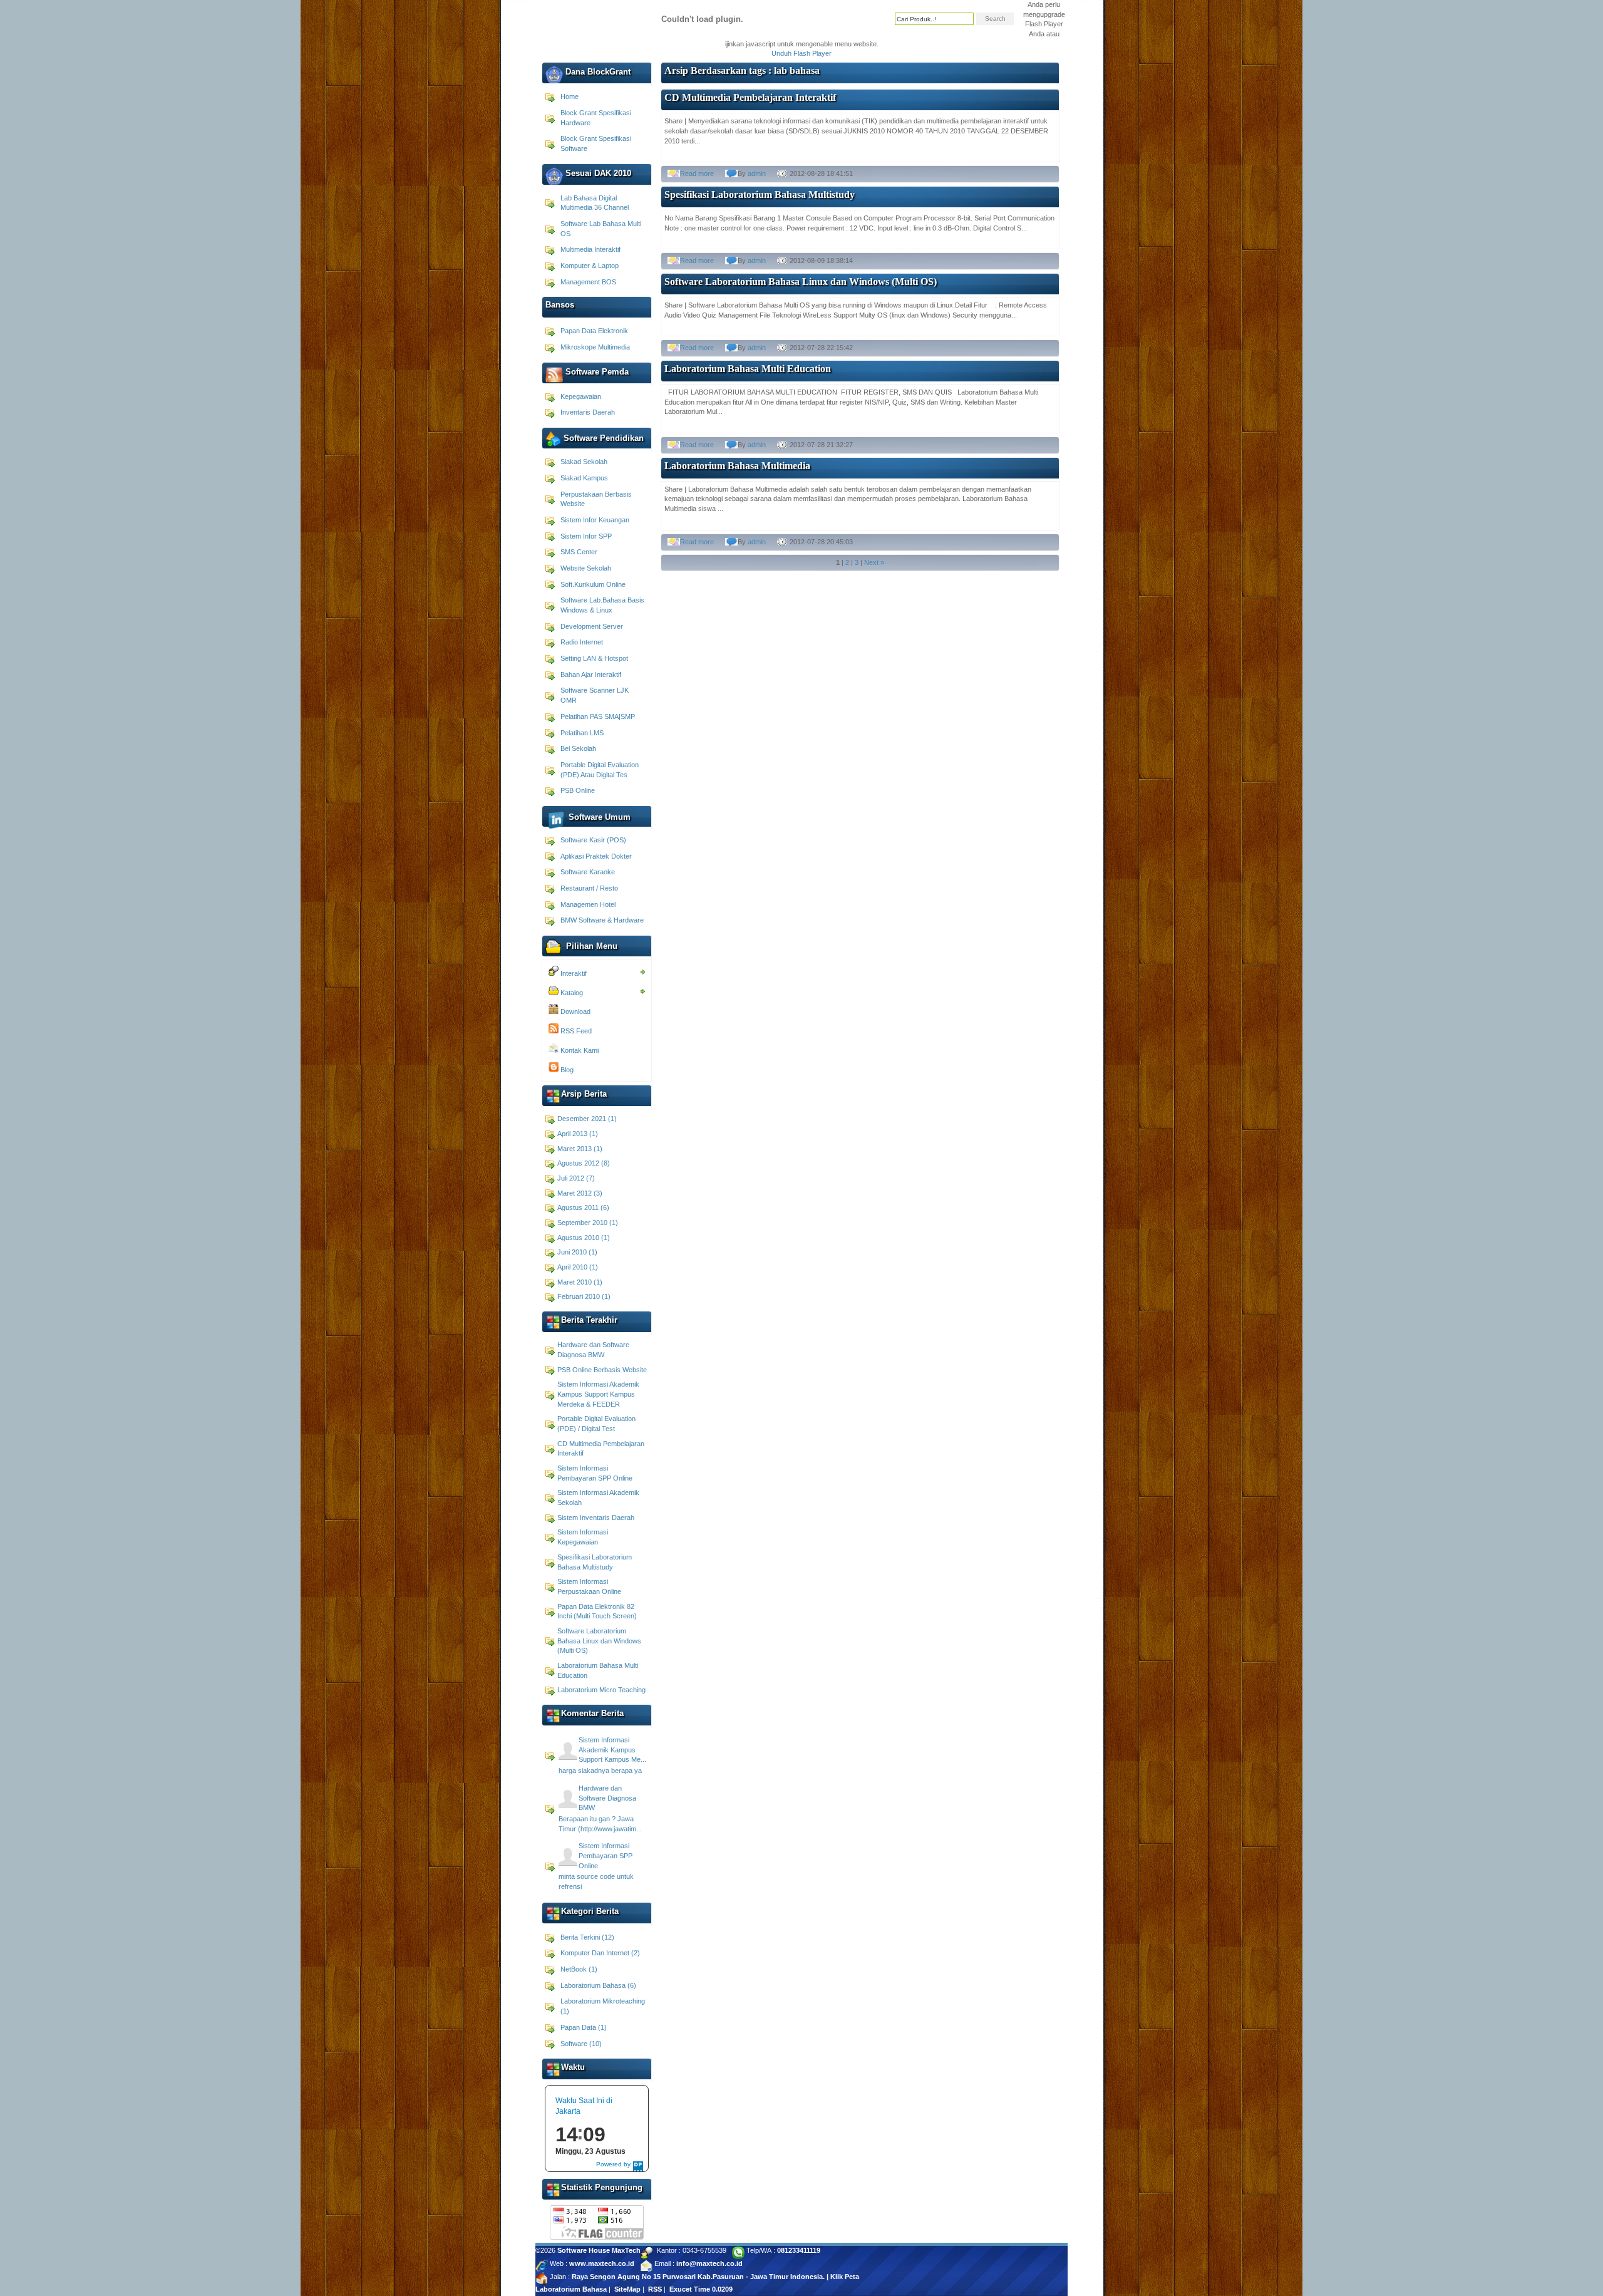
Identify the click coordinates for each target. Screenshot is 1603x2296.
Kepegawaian (581, 396)
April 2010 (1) (578, 1267)
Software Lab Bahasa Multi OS (601, 229)
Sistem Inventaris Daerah (596, 1518)
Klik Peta (845, 2277)
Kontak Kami (579, 1050)
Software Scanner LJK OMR (595, 695)
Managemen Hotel (588, 904)
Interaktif (573, 973)
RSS (655, 2289)
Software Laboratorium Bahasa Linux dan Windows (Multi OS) (599, 1641)
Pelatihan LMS (582, 733)
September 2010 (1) (588, 1223)
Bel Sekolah (578, 748)
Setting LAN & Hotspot (594, 658)
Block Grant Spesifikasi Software (596, 143)
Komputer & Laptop (590, 266)
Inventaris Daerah (588, 412)
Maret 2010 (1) (580, 1282)
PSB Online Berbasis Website (602, 1370)
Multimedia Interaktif (590, 249)
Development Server (592, 626)
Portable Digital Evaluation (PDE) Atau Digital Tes (600, 770)
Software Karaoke (588, 872)
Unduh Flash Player (801, 53)
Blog (566, 1070)
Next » (874, 562)
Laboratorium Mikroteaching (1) (603, 2006)
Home (570, 96)
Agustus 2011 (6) (583, 1207)
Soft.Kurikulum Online (593, 584)
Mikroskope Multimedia (595, 347)
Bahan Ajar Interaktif (591, 675)
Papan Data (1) (584, 2027)
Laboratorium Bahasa (571, 2289)
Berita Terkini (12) (587, 1937)
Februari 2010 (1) (584, 1296)
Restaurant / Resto (589, 888)
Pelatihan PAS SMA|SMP (598, 716)
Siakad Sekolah (584, 462)
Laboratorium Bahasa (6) (598, 1985)
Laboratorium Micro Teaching (601, 1690)
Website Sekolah (586, 568)
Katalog (571, 993)
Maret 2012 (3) (580, 1193)
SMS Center (579, 552)
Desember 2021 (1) (587, 1119)
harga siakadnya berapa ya (600, 1771)
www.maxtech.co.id (602, 2263)
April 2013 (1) (578, 1134)
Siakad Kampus (584, 478)
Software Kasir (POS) (593, 840)
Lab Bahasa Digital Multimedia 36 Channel (595, 203)
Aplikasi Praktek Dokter (596, 856)
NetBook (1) (579, 1969)
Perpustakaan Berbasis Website (596, 499)
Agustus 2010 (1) (584, 1238)
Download (575, 1011)
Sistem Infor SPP (586, 536)
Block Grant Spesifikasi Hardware (596, 118)
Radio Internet (582, 642)
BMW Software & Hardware (602, 920)
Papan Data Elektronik (594, 331)
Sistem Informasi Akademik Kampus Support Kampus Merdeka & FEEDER (598, 1394)
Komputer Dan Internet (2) (600, 1953)
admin (757, 173)
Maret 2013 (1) (580, 1149)
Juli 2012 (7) (576, 1178)
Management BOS (588, 282)
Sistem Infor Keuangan (595, 520)
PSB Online (578, 790)
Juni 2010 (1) (577, 1252)
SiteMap (627, 2289)
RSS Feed (575, 1031)
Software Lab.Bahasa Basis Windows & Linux (602, 605)
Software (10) (581, 2044)
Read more (697, 173)
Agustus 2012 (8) (584, 1163)
